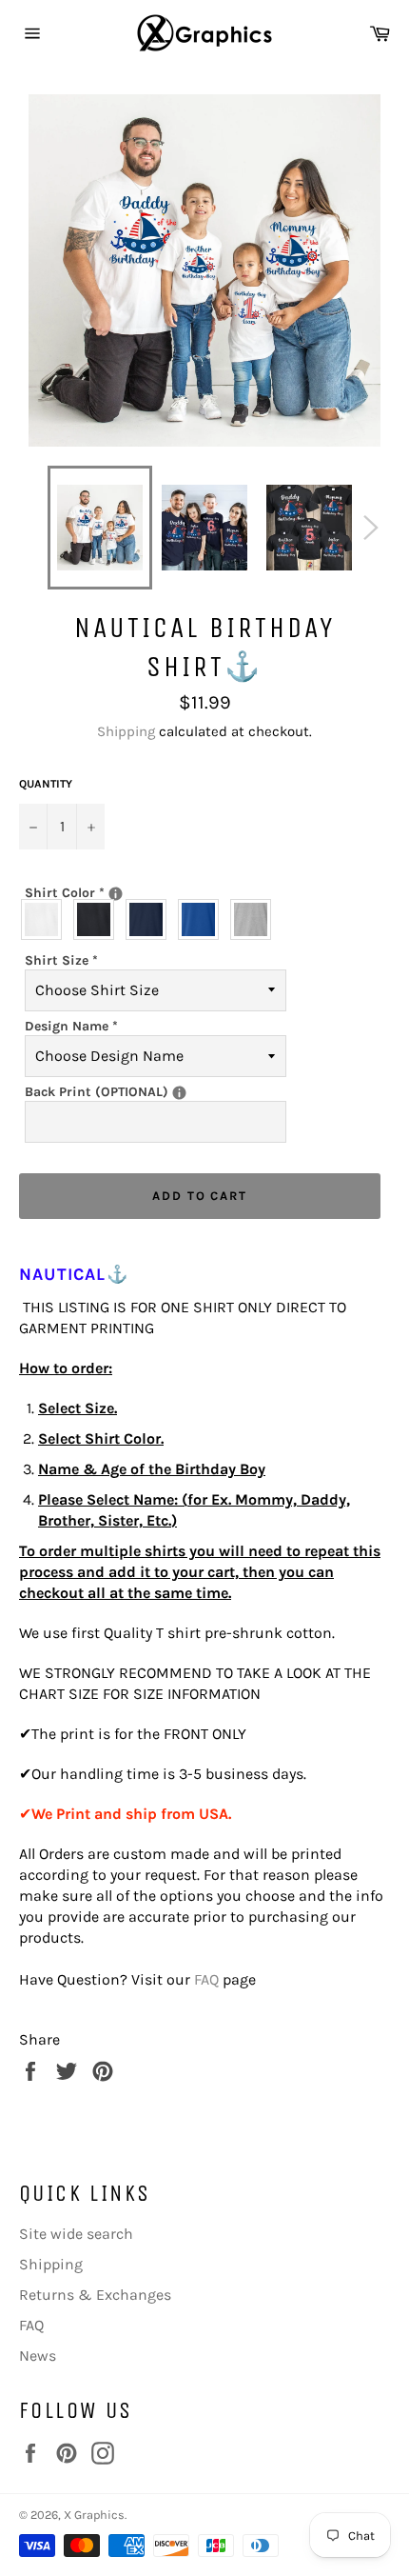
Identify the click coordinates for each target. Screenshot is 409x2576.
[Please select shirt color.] (116, 894)
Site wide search (76, 2234)
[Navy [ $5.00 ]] (151, 919)
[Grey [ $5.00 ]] (255, 919)
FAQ (206, 1979)
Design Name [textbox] (71, 1026)
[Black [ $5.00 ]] (98, 919)
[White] (46, 919)
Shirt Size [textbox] (61, 960)
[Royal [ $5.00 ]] (203, 919)
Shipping (126, 731)
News (38, 2356)
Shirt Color (131, 892)
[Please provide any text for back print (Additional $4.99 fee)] (179, 1093)
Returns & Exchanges (95, 2295)
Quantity (46, 784)
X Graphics (94, 2515)
